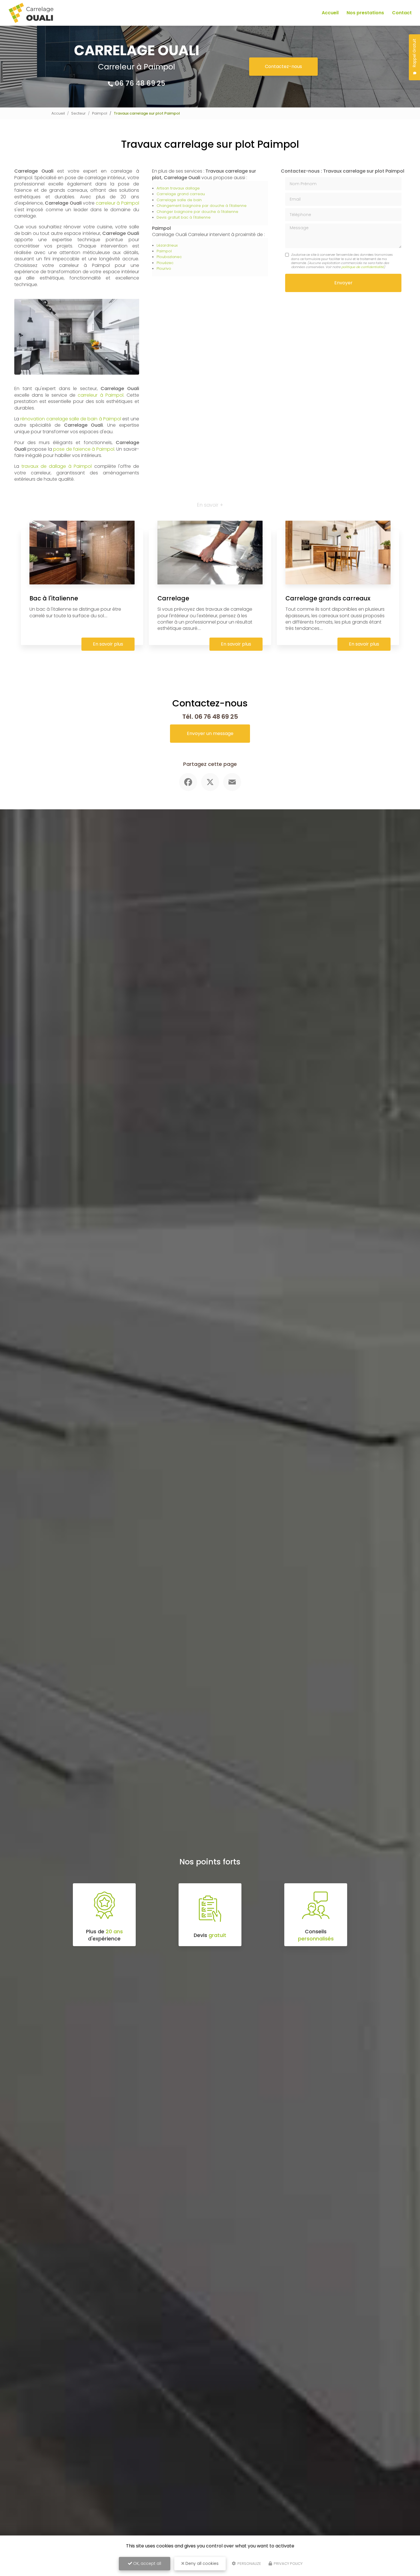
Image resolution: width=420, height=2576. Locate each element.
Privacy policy (288, 2564)
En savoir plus (108, 644)
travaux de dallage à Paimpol (57, 466)
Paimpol (100, 113)
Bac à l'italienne (54, 598)
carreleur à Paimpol (117, 203)
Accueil (330, 13)
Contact (402, 13)
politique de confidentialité (363, 267)
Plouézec (165, 263)
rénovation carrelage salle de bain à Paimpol (71, 419)
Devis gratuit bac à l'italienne (184, 217)
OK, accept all (147, 2563)
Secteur (78, 113)
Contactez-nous (283, 66)
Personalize (249, 2564)
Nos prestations (365, 13)
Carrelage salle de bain (179, 200)
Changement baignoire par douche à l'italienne (202, 206)
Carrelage (173, 598)
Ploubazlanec (169, 257)
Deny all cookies (201, 2563)
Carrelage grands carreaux (328, 598)
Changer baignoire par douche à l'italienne (197, 212)
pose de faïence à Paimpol (84, 449)
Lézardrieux (167, 245)
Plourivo (164, 268)
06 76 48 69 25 (140, 83)
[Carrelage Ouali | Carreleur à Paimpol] (31, 13)
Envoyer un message (210, 733)
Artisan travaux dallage (178, 188)
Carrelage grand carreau (181, 194)
